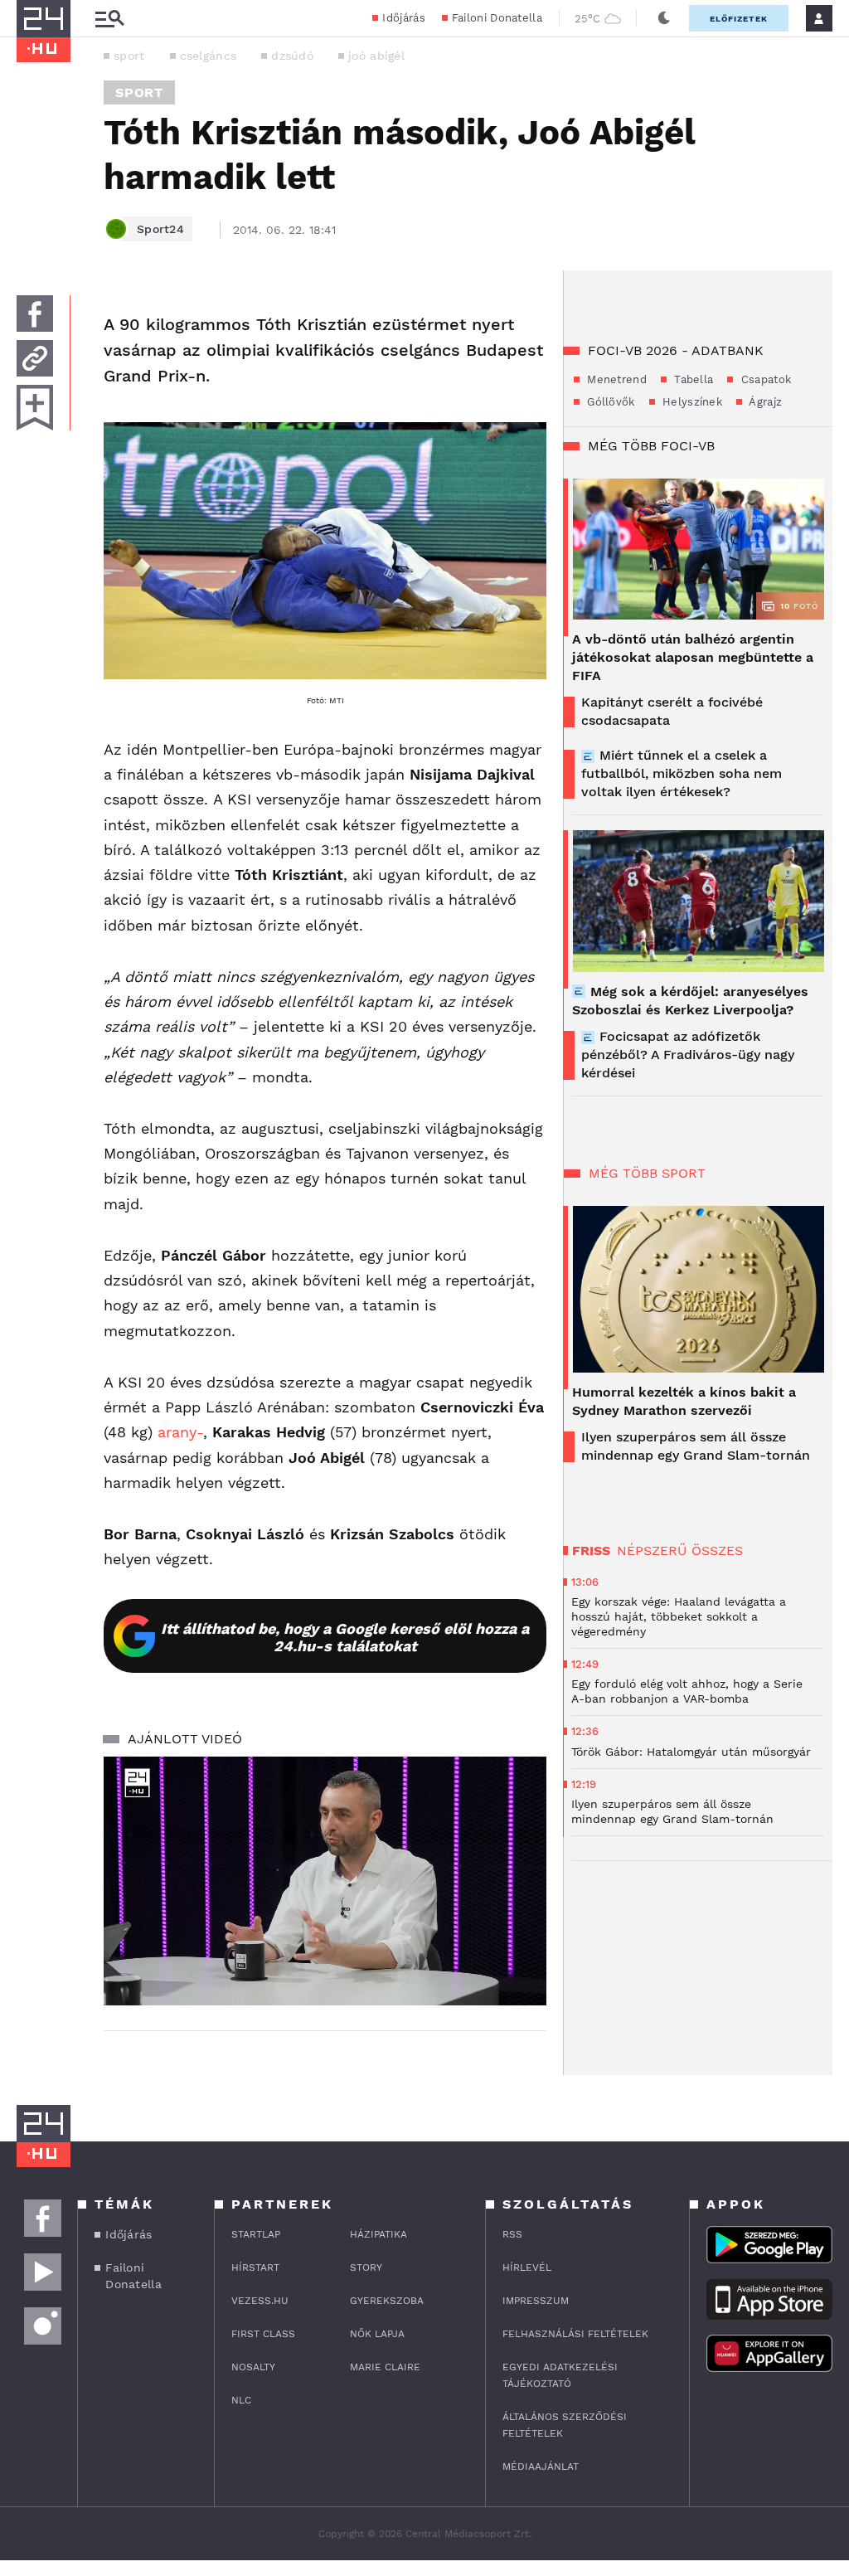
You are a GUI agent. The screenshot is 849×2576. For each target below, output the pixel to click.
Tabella (692, 379)
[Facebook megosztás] (35, 313)
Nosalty (253, 2367)
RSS (512, 2234)
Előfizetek (739, 19)
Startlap (256, 2234)
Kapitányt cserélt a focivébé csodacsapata (672, 711)
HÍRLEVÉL (527, 2267)
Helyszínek (691, 402)
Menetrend (615, 379)
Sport (139, 92)
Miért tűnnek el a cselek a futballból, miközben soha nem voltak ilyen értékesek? (682, 773)
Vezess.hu (260, 2301)
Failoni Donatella (497, 18)
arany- (180, 1432)
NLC (241, 2400)
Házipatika (378, 2234)
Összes (717, 1550)
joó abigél (376, 56)
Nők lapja (377, 2334)
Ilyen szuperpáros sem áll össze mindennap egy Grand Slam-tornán (696, 1446)
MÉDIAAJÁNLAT (541, 2467)
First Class (263, 2334)
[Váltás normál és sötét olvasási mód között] (664, 18)
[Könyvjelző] (35, 408)
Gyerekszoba (387, 2301)
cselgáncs (209, 56)
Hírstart (255, 2267)
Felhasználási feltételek (575, 2334)
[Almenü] (109, 19)
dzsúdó (292, 56)
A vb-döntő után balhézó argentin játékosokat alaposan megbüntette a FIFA (693, 657)
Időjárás (403, 18)
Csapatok (764, 379)
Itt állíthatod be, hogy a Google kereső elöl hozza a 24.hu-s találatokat (345, 1637)
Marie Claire (385, 2367)
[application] (325, 1881)
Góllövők (609, 402)
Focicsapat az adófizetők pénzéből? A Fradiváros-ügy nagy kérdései (688, 1055)
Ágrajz (764, 402)
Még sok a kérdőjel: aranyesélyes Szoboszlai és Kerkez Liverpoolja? (690, 1001)
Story (366, 2267)
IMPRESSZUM (536, 2301)
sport (129, 56)
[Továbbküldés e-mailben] (35, 358)
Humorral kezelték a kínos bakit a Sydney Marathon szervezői (684, 1401)
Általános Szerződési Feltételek (565, 2425)
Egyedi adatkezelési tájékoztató (560, 2375)
